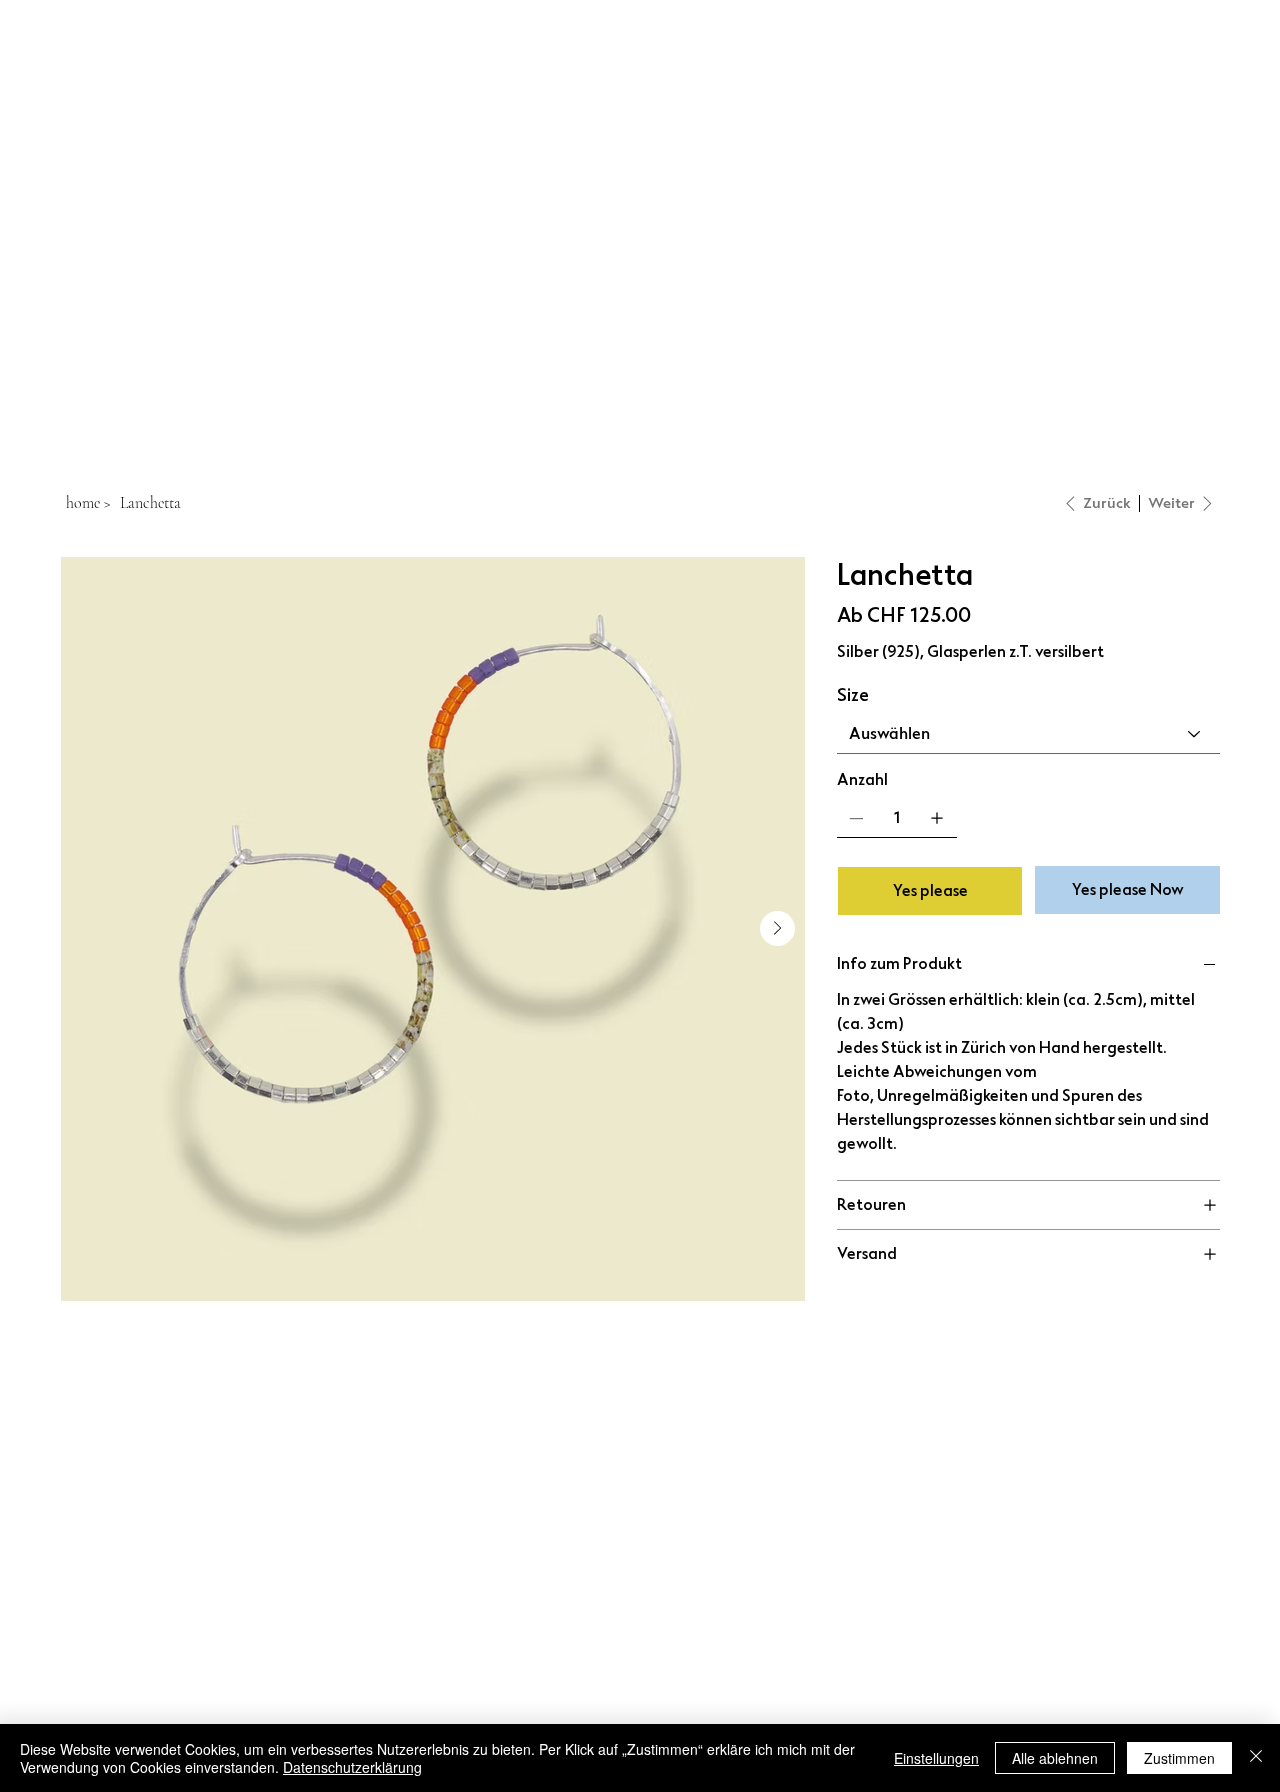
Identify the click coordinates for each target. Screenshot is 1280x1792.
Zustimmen (1179, 1758)
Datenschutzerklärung (352, 1767)
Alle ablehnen (1055, 1758)
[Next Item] (777, 928)
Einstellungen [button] (936, 1758)
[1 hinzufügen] (937, 818)
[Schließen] (1256, 1758)
